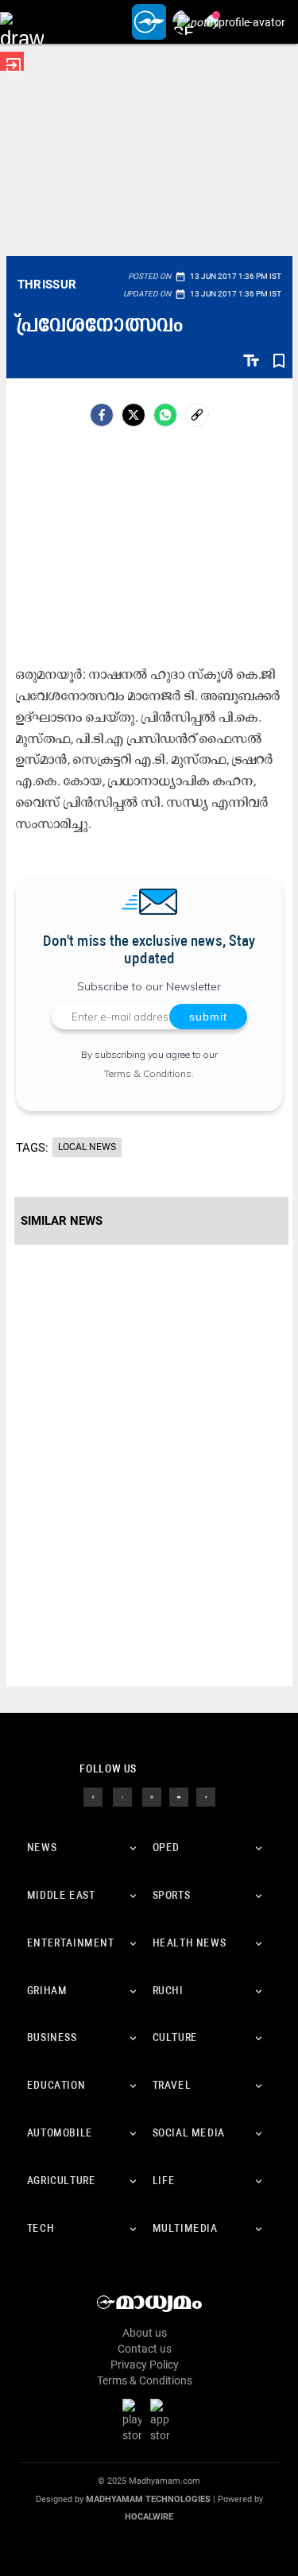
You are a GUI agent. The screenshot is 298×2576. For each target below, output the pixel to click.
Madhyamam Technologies (148, 2499)
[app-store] (163, 2420)
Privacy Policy (145, 2365)
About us (145, 2333)
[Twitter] (134, 415)
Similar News (62, 1221)
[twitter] (122, 1796)
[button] (22, 22)
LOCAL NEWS (87, 1147)
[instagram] (152, 1796)
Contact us (145, 2349)
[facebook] (102, 415)
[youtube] (179, 1796)
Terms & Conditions (148, 1073)
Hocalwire (149, 2517)
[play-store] (135, 2420)
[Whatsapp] (165, 415)
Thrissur (47, 285)
